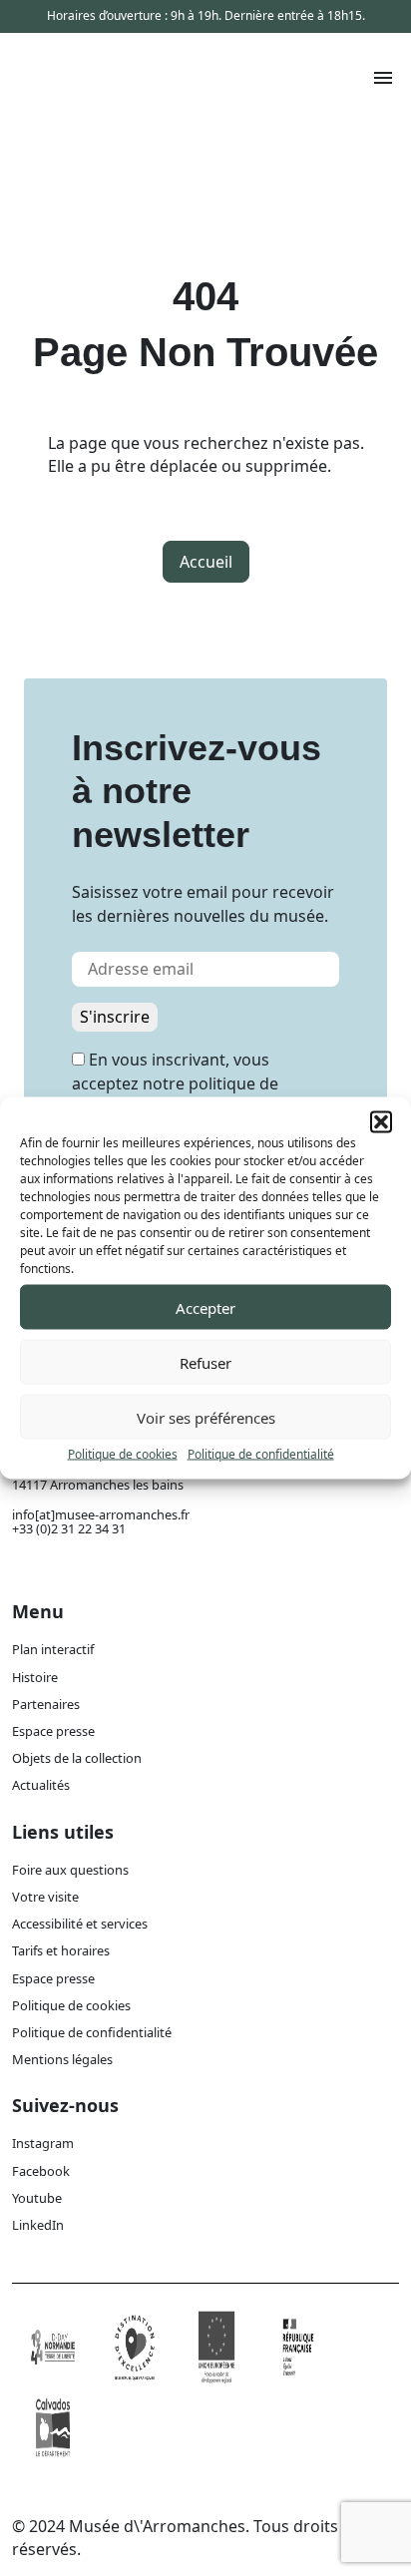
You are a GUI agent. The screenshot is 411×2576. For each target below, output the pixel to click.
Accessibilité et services (80, 1924)
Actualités (41, 1785)
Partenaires (46, 1704)
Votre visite (45, 1897)
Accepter (205, 1307)
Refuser (205, 1362)
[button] (381, 1122)
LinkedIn (38, 2225)
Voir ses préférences (206, 1417)
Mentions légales (62, 2059)
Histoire (35, 1677)
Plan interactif (53, 1649)
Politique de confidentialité (261, 1454)
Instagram (43, 2143)
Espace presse (53, 1731)
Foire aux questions (70, 1870)
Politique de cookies (123, 1454)
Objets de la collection (77, 1758)
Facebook (41, 2171)
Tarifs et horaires (61, 1950)
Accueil (206, 562)
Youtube (37, 2198)
